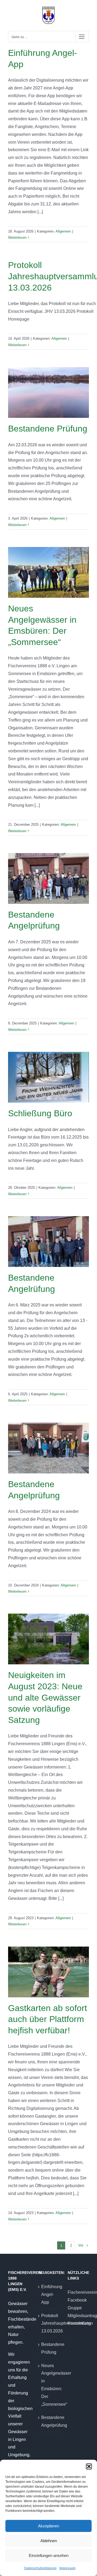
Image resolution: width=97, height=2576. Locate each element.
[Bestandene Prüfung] (48, 392)
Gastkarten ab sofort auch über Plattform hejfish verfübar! (48, 2019)
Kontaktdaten (78, 2323)
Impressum (67, 2568)
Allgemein (63, 231)
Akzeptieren (48, 2526)
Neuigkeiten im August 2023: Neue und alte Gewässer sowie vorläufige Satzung (45, 1697)
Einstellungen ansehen (49, 2555)
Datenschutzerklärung (40, 2568)
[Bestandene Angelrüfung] (48, 1242)
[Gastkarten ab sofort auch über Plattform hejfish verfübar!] (48, 1972)
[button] (89, 2466)
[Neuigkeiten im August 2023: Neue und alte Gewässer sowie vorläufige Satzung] (48, 1639)
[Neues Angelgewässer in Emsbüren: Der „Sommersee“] (48, 572)
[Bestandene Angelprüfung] (48, 878)
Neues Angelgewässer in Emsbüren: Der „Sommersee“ (49, 2385)
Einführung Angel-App (49, 2294)
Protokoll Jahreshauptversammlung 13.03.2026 (49, 2323)
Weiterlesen (17, 238)
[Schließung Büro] (48, 1077)
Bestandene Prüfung (48, 429)
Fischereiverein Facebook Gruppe (78, 2300)
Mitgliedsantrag (78, 2316)
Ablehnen (49, 2541)
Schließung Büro (40, 1113)
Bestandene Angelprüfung (49, 2421)
